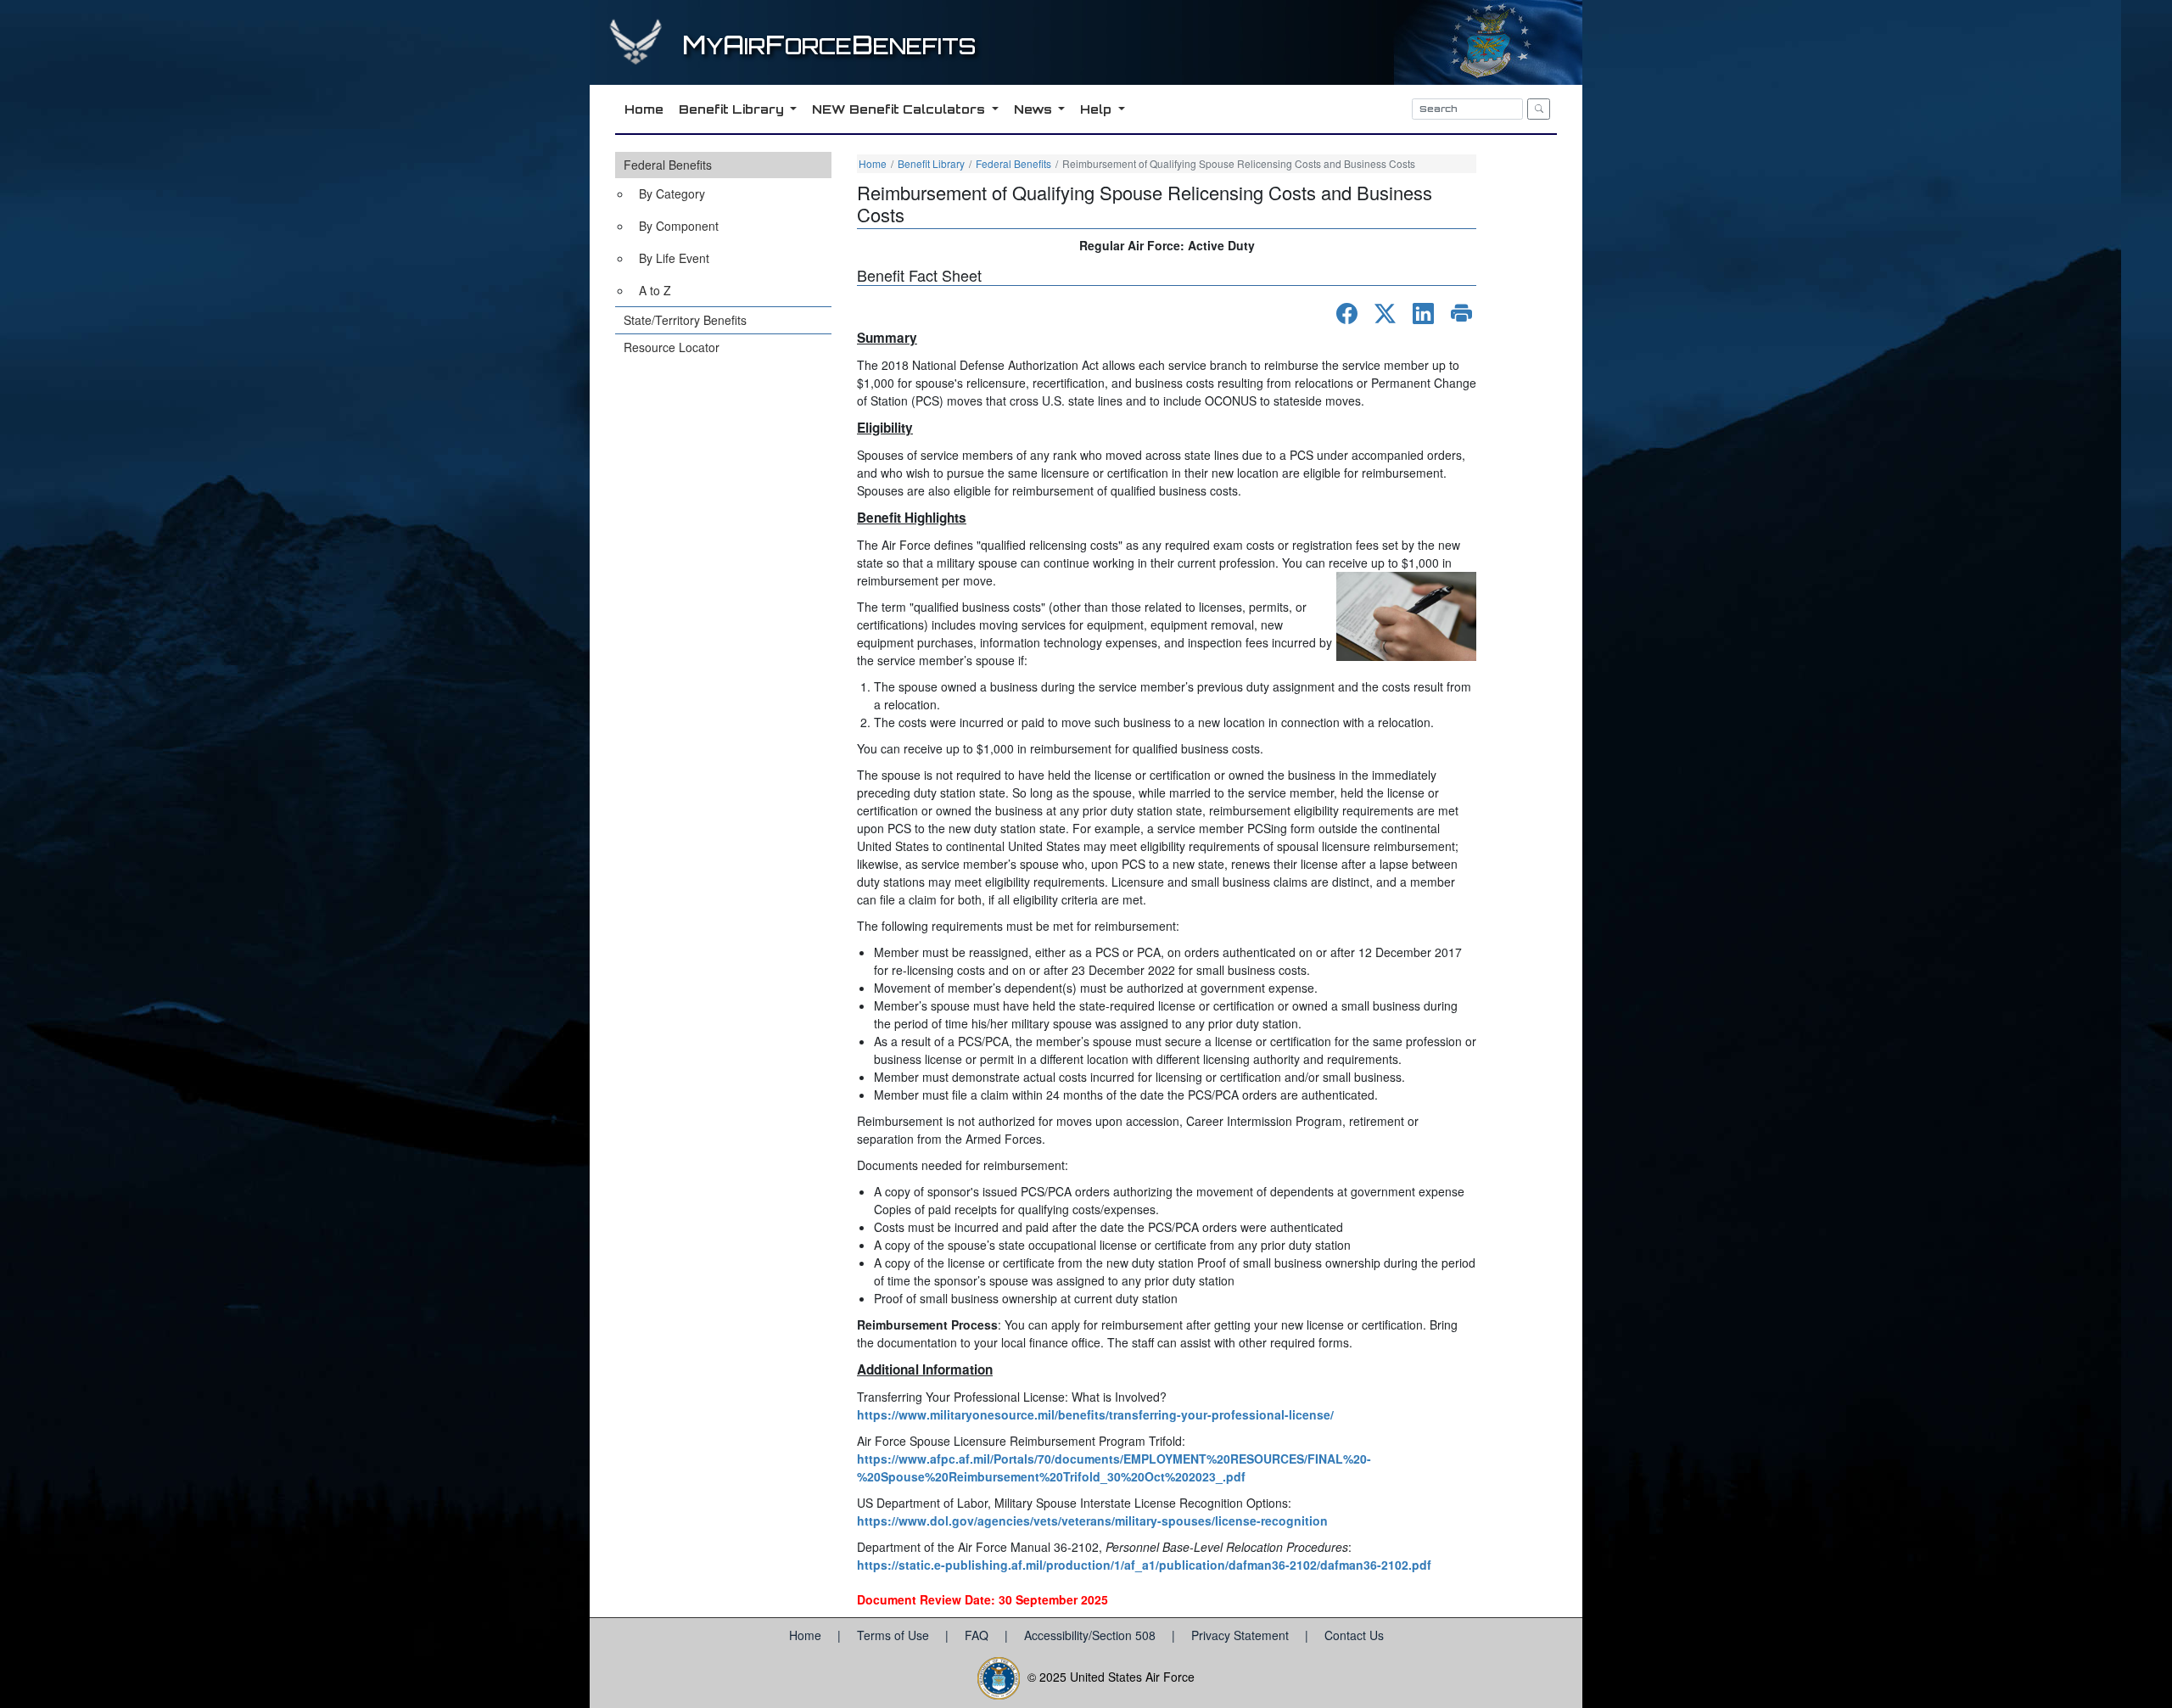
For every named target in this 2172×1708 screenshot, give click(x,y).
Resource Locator (672, 347)
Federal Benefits (668, 165)
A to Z (655, 290)
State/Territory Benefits (685, 320)
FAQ (978, 1635)
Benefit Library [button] (733, 109)
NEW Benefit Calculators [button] (900, 109)
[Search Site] (1539, 109)
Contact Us (1354, 1635)
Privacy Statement (1242, 1635)
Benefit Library (931, 163)
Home (873, 163)
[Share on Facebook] (1347, 314)
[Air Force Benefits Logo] (638, 58)
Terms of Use (895, 1635)
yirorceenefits (829, 46)
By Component (679, 226)
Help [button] (1097, 109)
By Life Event (674, 258)
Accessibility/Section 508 (1092, 1635)
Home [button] (644, 109)
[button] (723, 229)
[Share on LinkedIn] (1423, 314)
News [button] (1035, 109)
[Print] (1461, 314)
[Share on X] (1385, 314)
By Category (672, 193)
